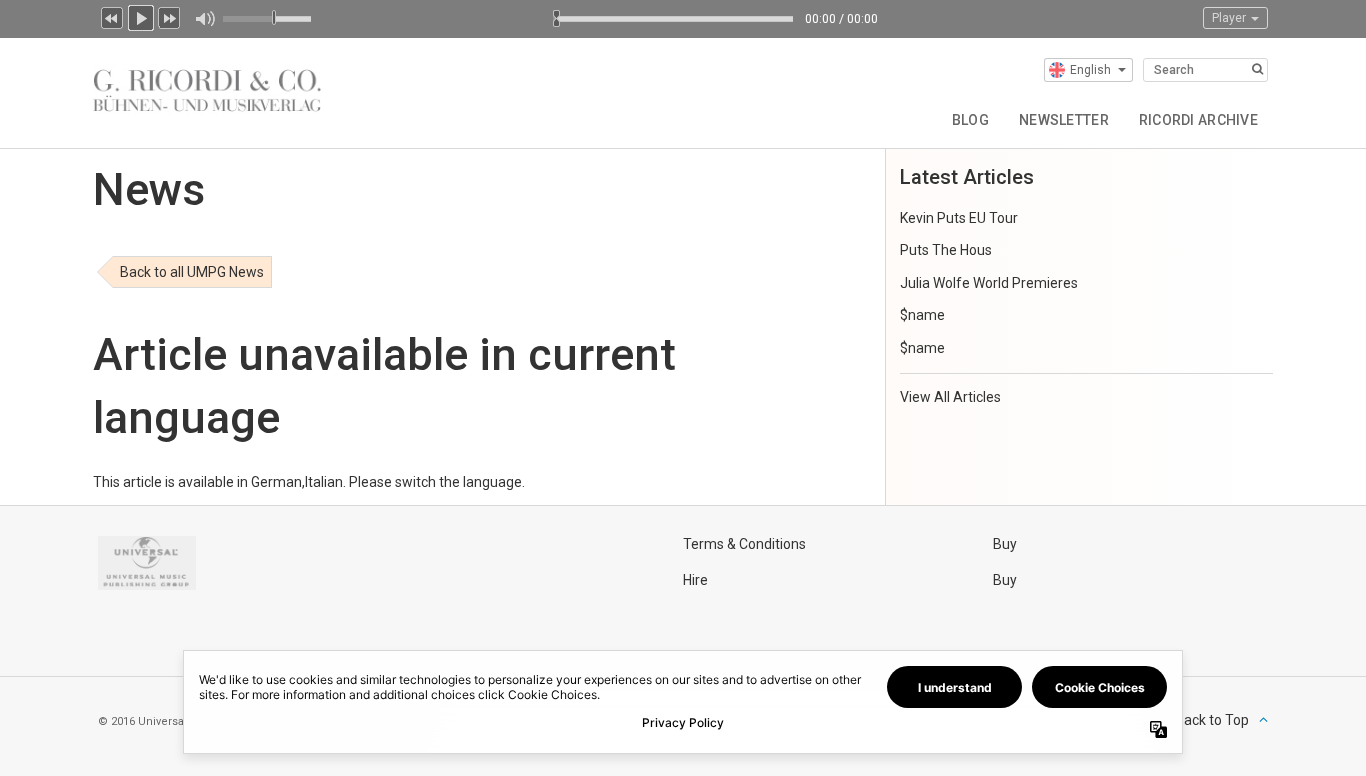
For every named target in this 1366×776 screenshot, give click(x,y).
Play (141, 16)
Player (1230, 18)
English (1090, 70)
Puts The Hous (946, 250)
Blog (970, 120)
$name (922, 315)
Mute (204, 19)
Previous (112, 16)
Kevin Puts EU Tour (959, 218)
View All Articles (950, 397)
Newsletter (1064, 120)
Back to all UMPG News (192, 272)
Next (170, 16)
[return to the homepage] (207, 86)
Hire (695, 580)
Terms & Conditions (744, 544)
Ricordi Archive (1198, 120)
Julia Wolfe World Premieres (989, 283)
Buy (1005, 544)
